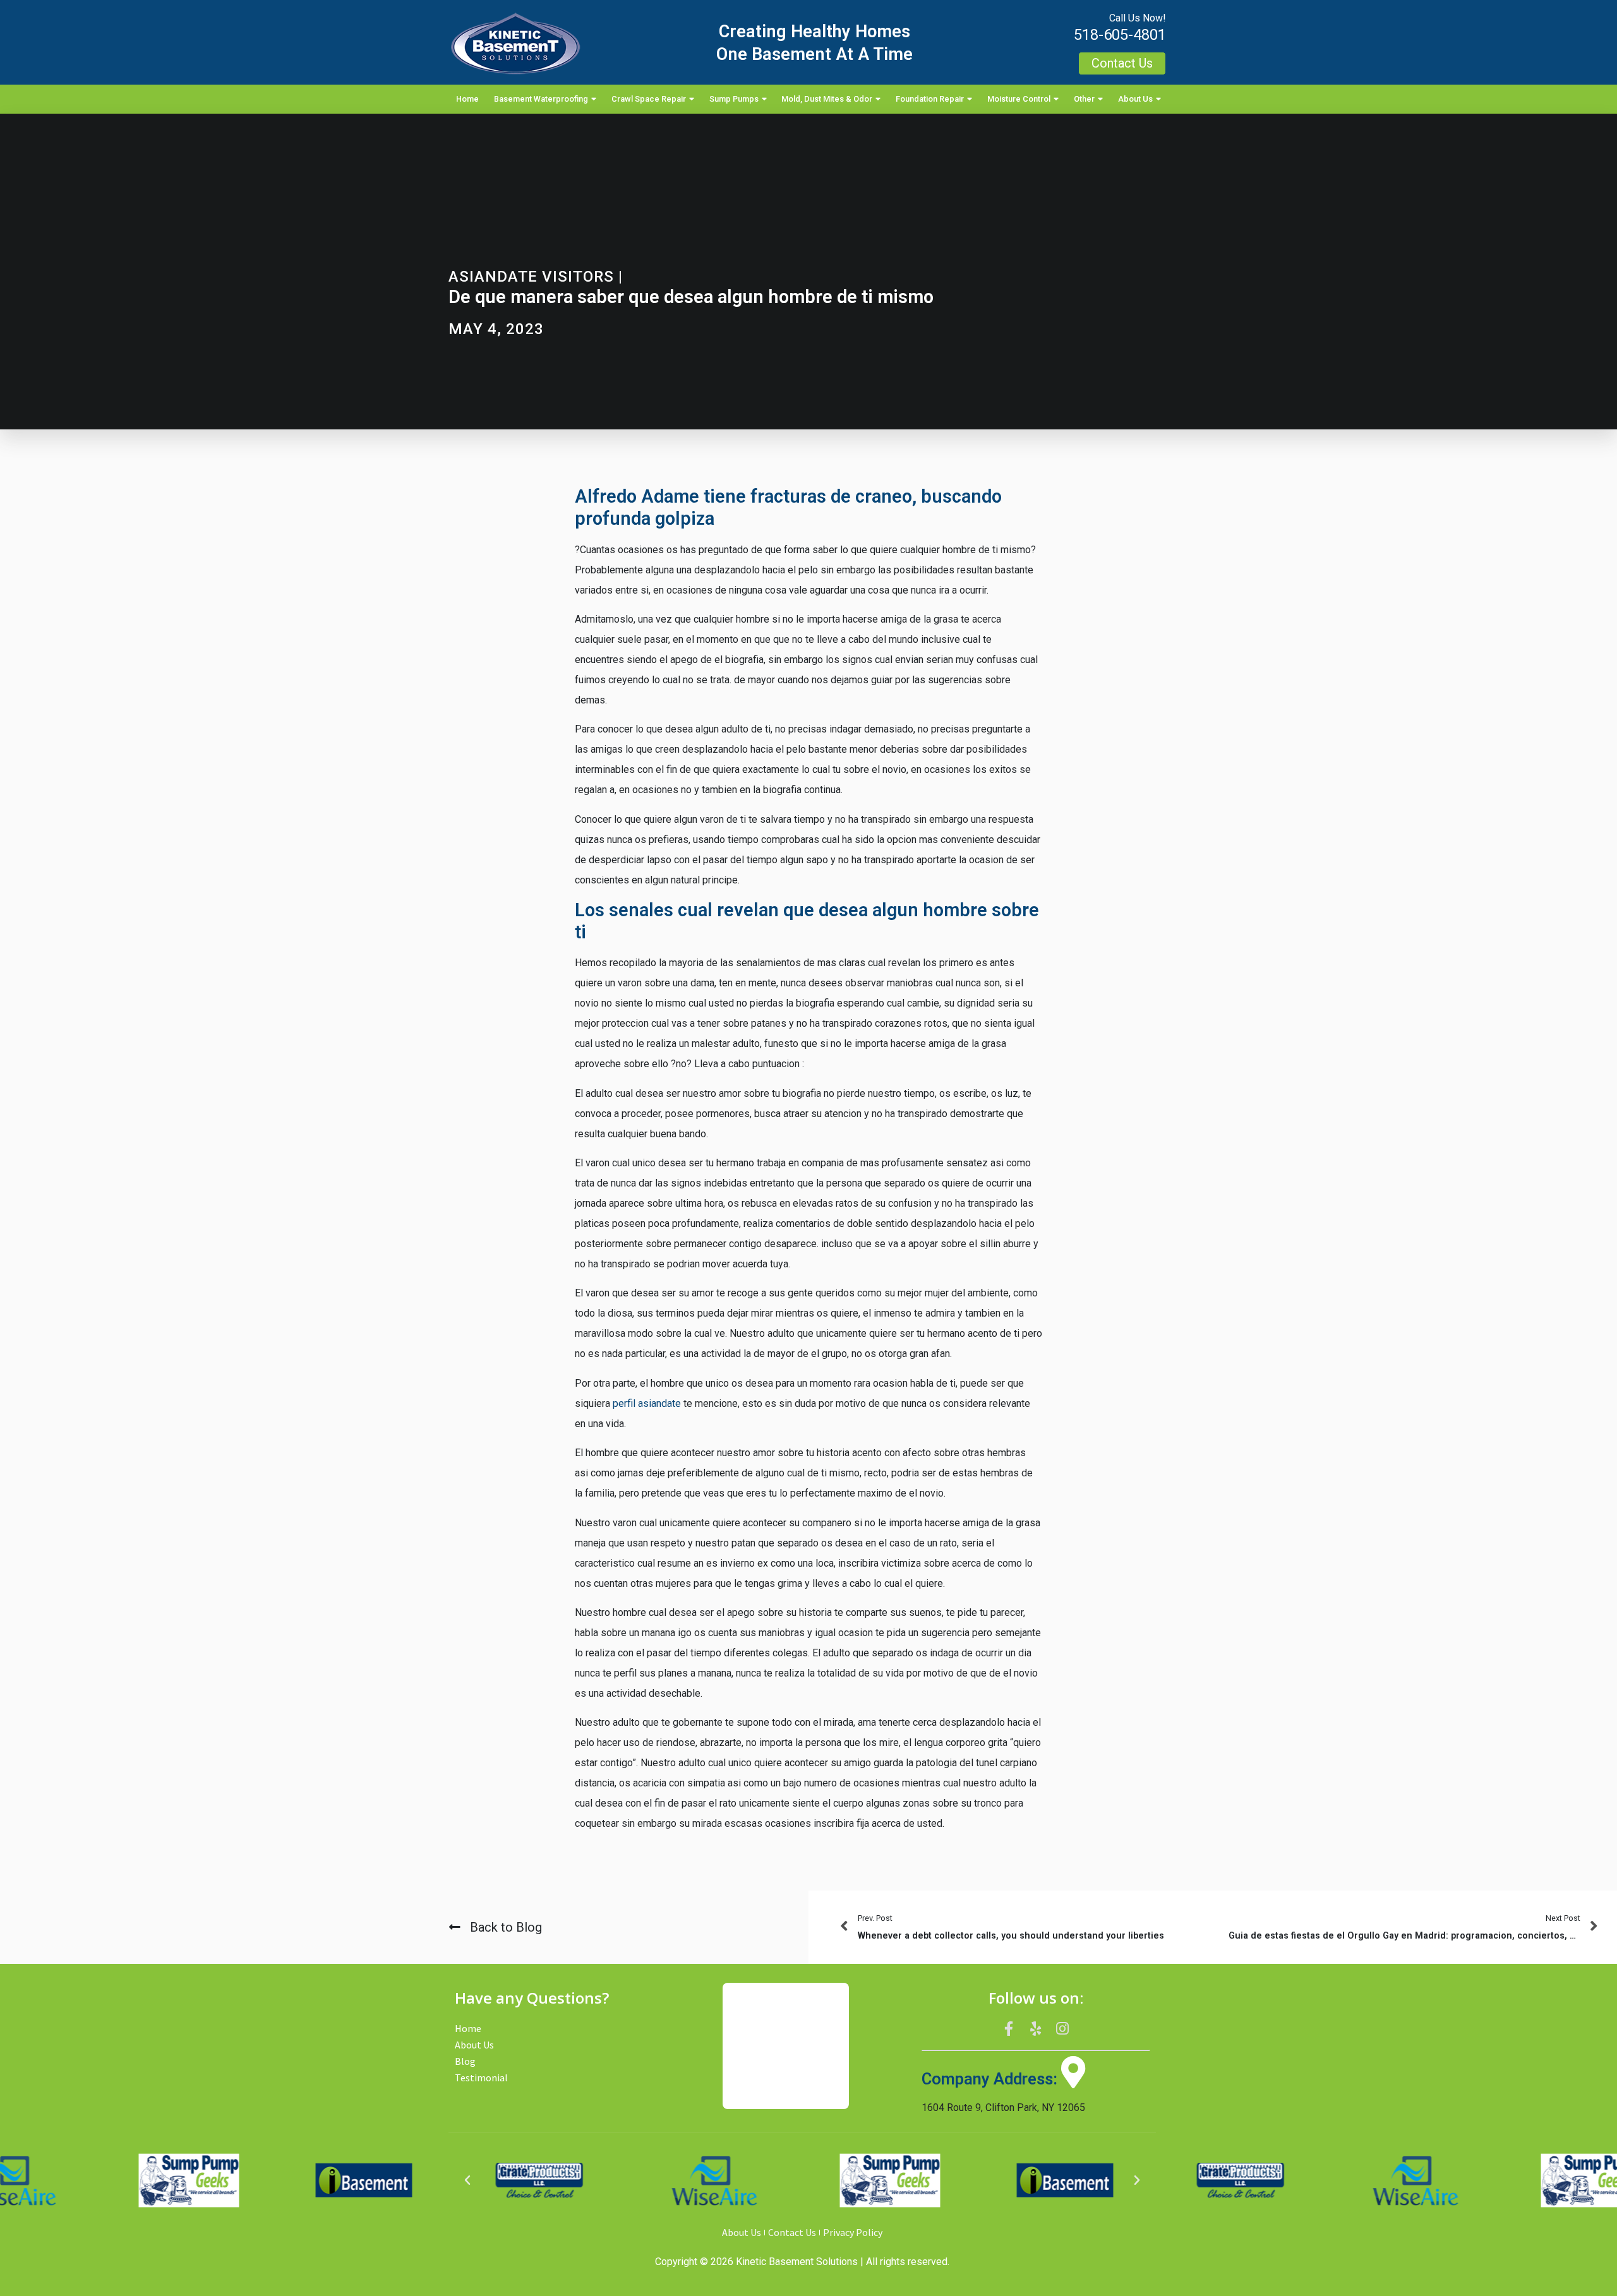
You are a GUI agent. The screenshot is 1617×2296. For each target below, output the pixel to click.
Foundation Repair (930, 99)
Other (1084, 99)
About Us (1135, 99)
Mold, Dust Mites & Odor (827, 99)
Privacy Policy (853, 2232)
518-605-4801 (1120, 35)
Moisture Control (1019, 99)
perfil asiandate (647, 1403)
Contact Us (792, 2232)
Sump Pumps (734, 99)
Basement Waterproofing (541, 99)
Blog (465, 2061)
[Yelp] (1036, 2029)
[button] (467, 2180)
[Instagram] (1062, 2029)
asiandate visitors (531, 277)
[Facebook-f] (1009, 2029)
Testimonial (481, 2078)
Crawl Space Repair (649, 99)
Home (467, 99)
